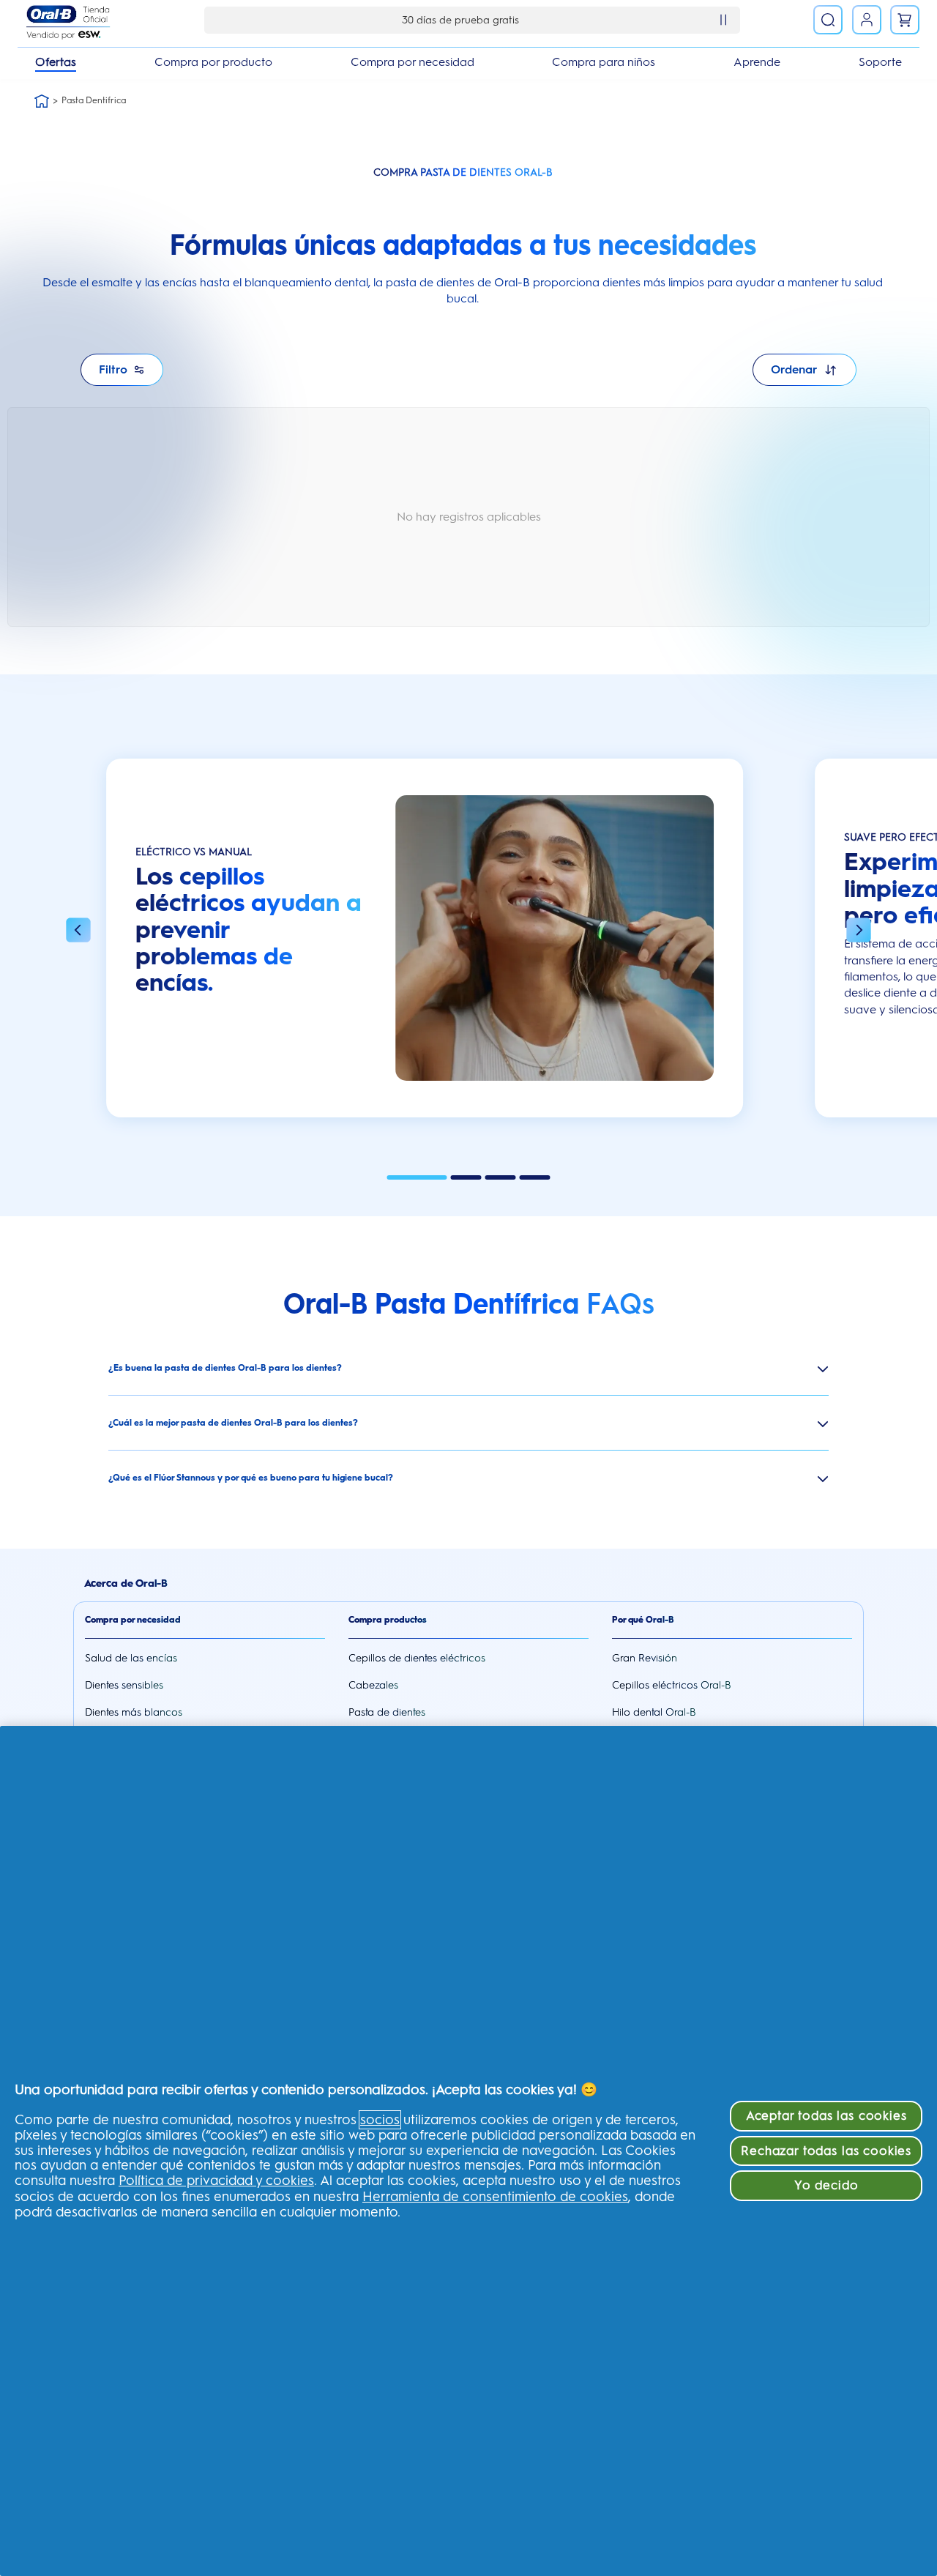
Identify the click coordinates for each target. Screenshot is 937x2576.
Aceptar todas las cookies (826, 2115)
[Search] (828, 20)
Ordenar (794, 369)
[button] (78, 931)
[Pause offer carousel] (723, 20)
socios (380, 2120)
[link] (867, 20)
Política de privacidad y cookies (216, 2181)
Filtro (113, 369)
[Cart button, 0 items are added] (905, 20)
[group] (425, 945)
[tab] (417, 1177)
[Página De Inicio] (42, 101)
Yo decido (826, 2185)
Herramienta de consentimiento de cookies (495, 2197)
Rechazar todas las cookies (826, 2151)
